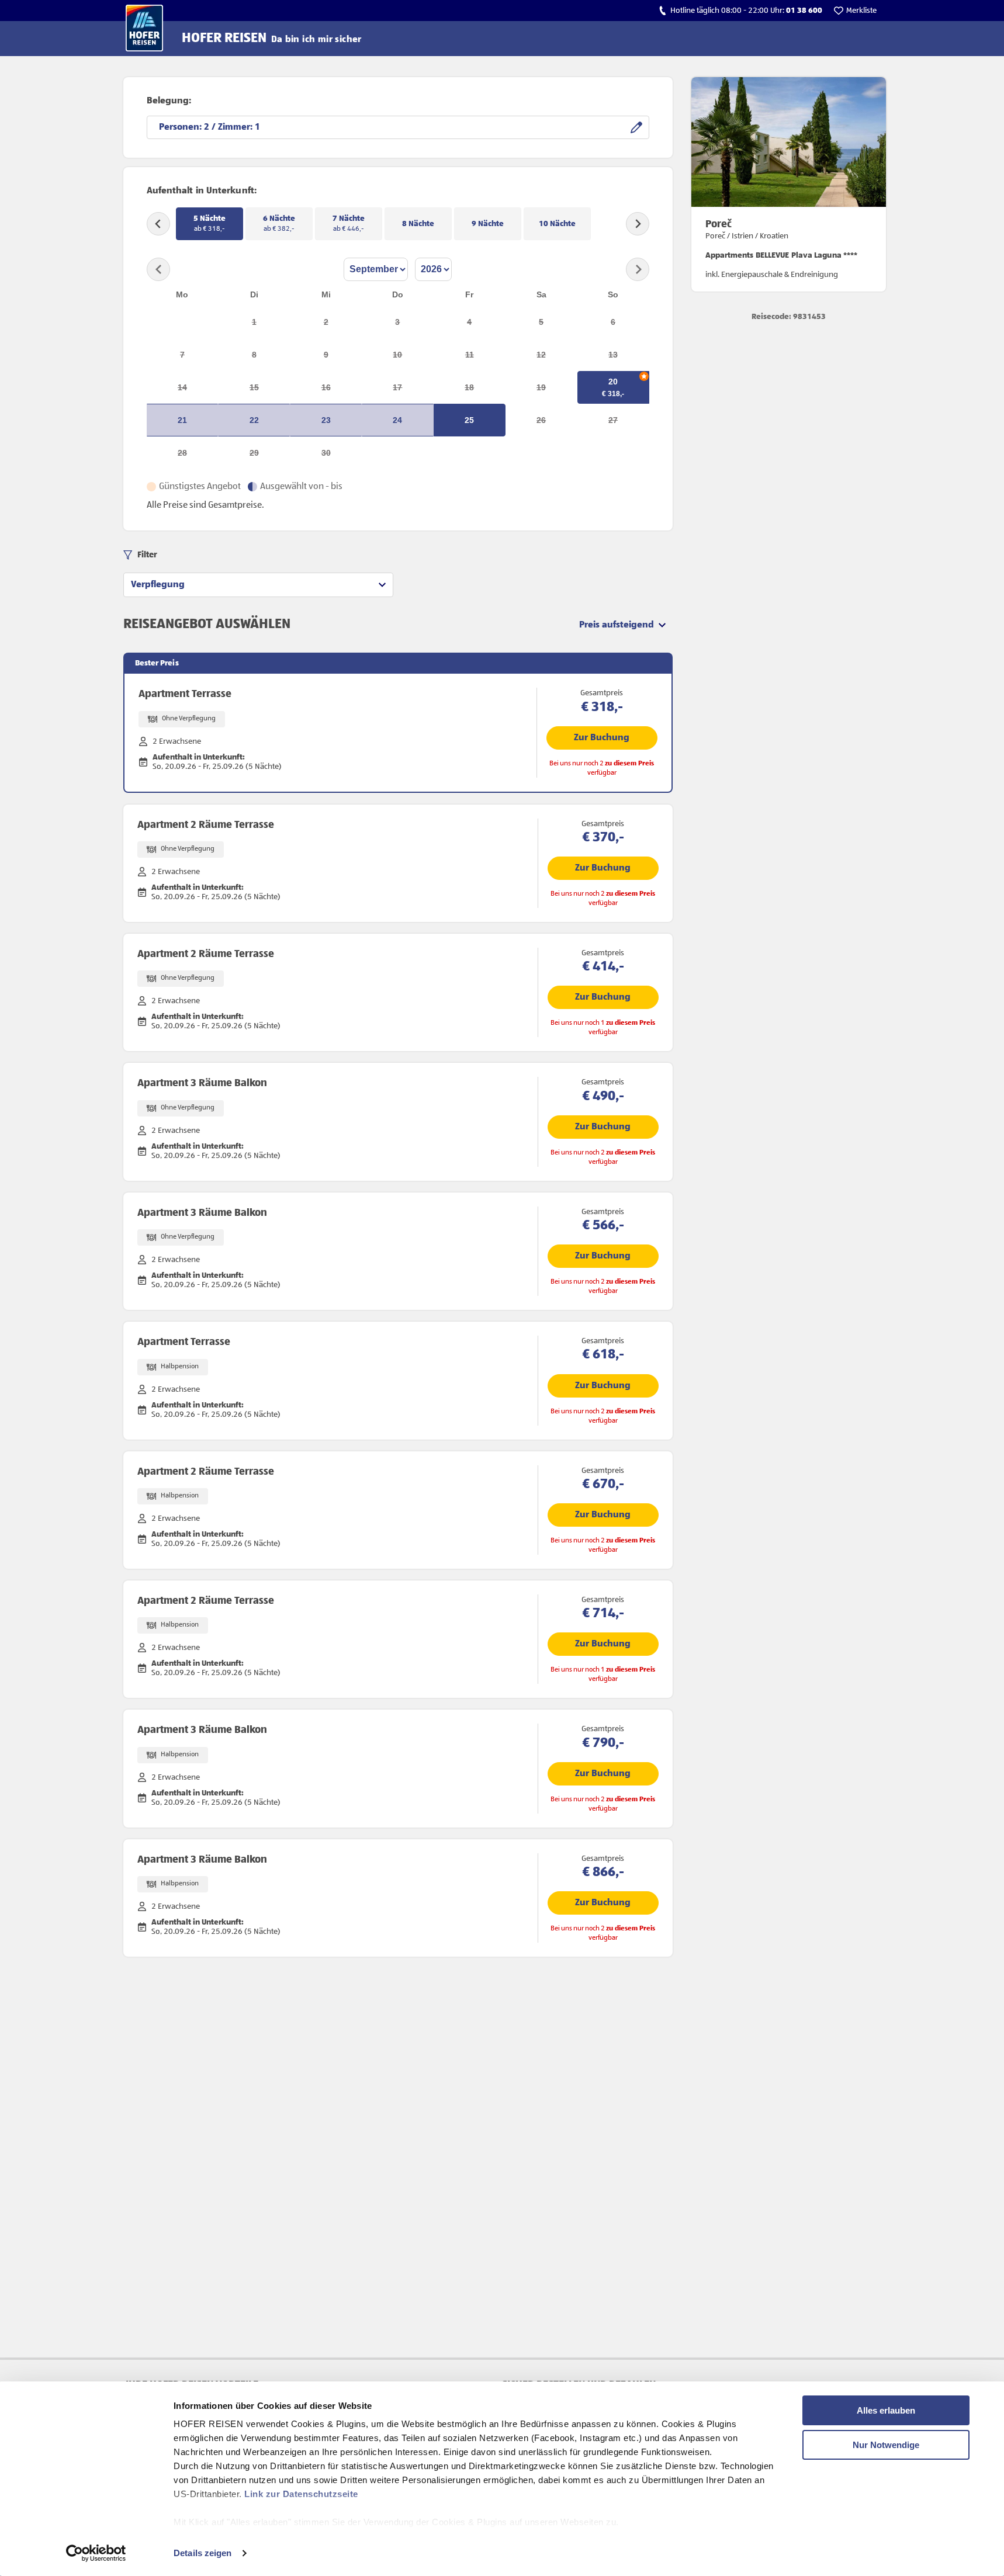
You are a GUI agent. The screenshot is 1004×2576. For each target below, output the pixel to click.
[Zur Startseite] (144, 28)
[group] (258, 585)
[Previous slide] (158, 224)
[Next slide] (638, 224)
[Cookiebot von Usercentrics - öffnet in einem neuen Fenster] (96, 2553)
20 (613, 382)
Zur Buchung (602, 738)
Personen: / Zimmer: (207, 127)
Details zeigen (202, 2553)
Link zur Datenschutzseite (301, 2494)
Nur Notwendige (886, 2445)
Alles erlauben (886, 2410)
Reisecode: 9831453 (789, 317)
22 (254, 420)
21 (182, 420)
